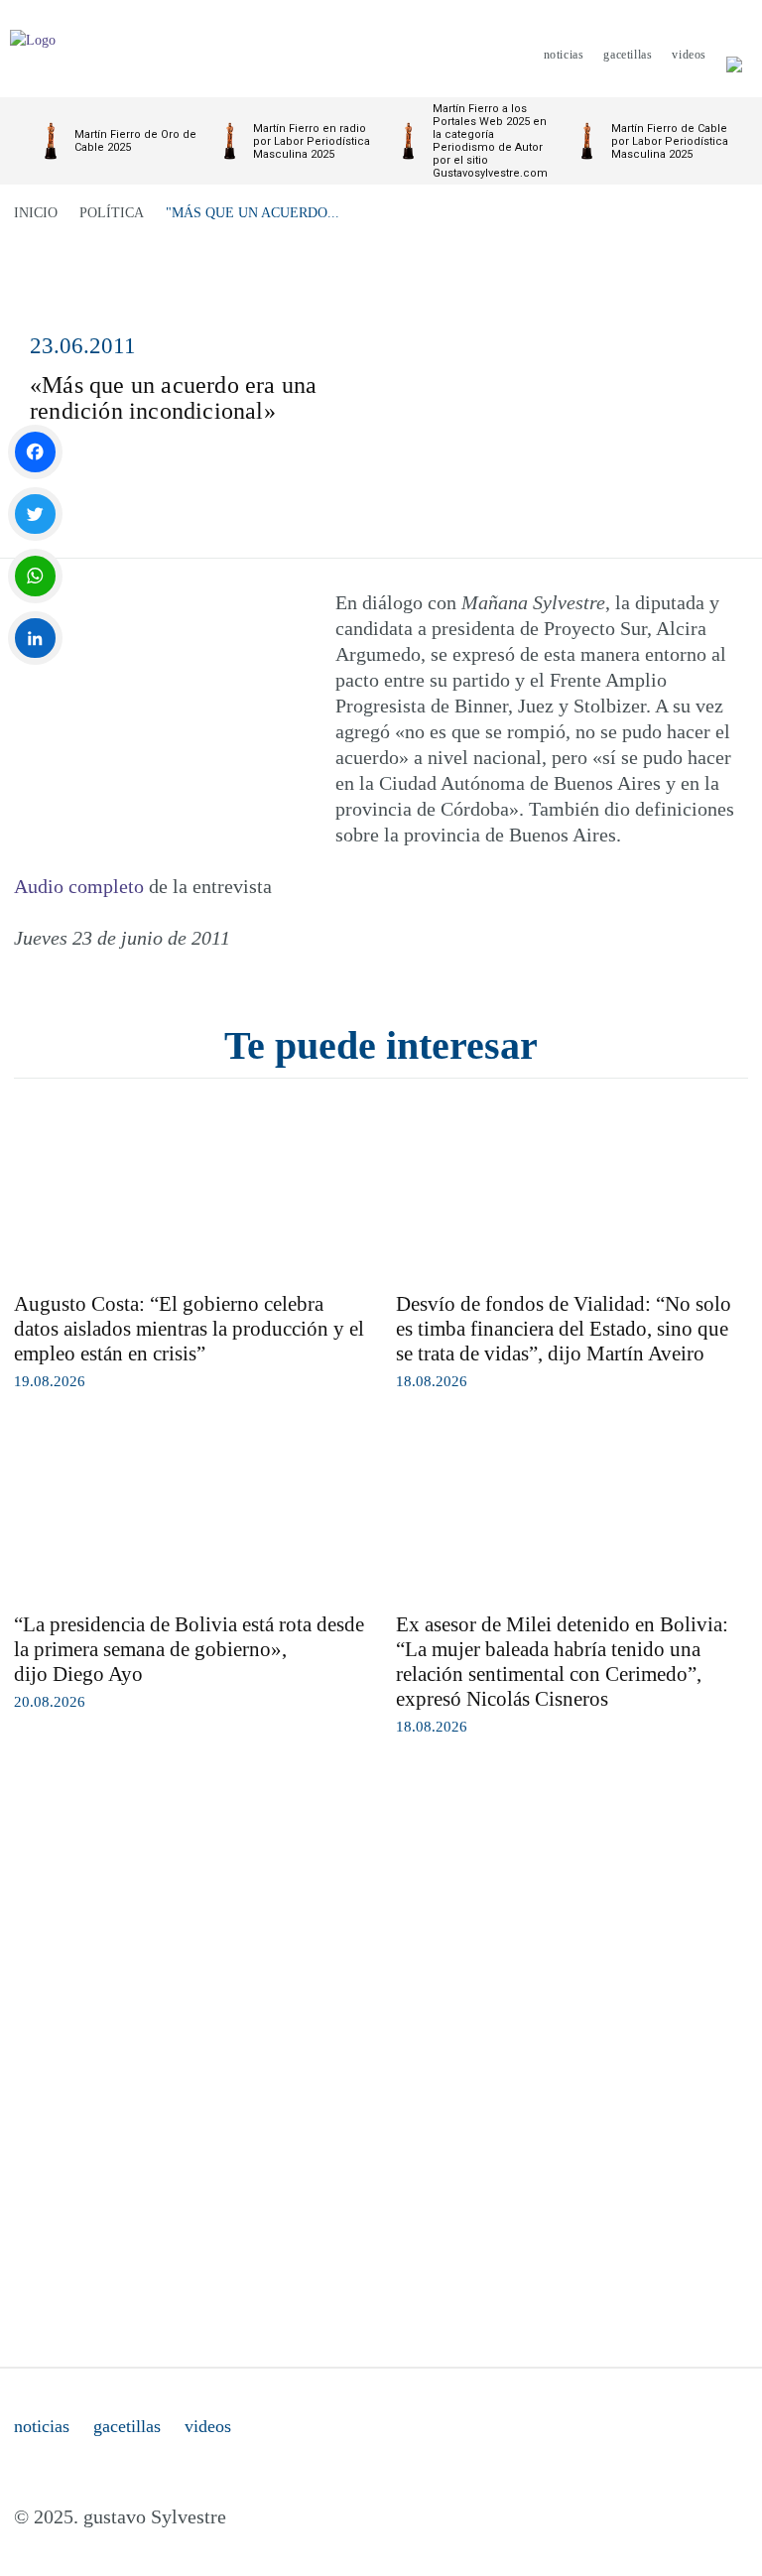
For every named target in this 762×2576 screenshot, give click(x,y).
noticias (42, 2426)
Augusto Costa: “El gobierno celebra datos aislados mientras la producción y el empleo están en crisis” (189, 1329)
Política (112, 213)
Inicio (36, 213)
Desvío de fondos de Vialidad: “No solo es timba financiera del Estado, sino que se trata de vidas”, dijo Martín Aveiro (564, 1329)
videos (208, 2426)
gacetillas (127, 2426)
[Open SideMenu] (734, 55)
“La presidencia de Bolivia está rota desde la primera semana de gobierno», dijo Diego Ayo (189, 1649)
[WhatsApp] (35, 576)
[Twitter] (35, 515)
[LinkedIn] (35, 639)
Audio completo (79, 886)
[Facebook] (35, 452)
